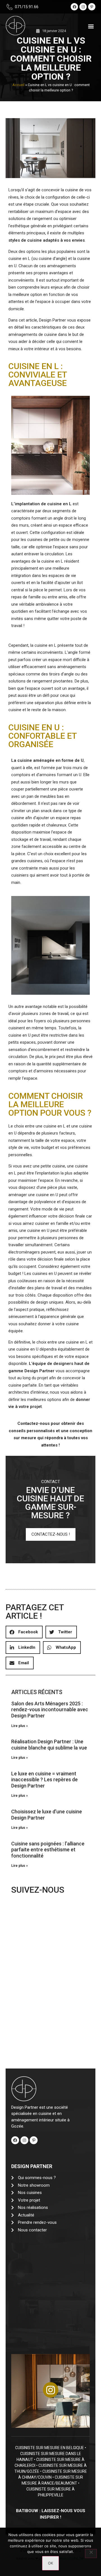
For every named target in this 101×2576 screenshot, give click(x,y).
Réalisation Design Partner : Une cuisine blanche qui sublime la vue (49, 1745)
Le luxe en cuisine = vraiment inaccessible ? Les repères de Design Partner (44, 1780)
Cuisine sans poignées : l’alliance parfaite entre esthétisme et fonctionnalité (48, 1850)
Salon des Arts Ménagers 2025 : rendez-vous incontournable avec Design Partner (50, 1710)
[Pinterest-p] (92, 7)
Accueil (18, 85)
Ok (50, 2563)
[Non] (91, 2553)
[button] (91, 26)
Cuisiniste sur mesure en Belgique (50, 2448)
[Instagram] (83, 7)
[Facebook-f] (74, 7)
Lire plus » (19, 1726)
